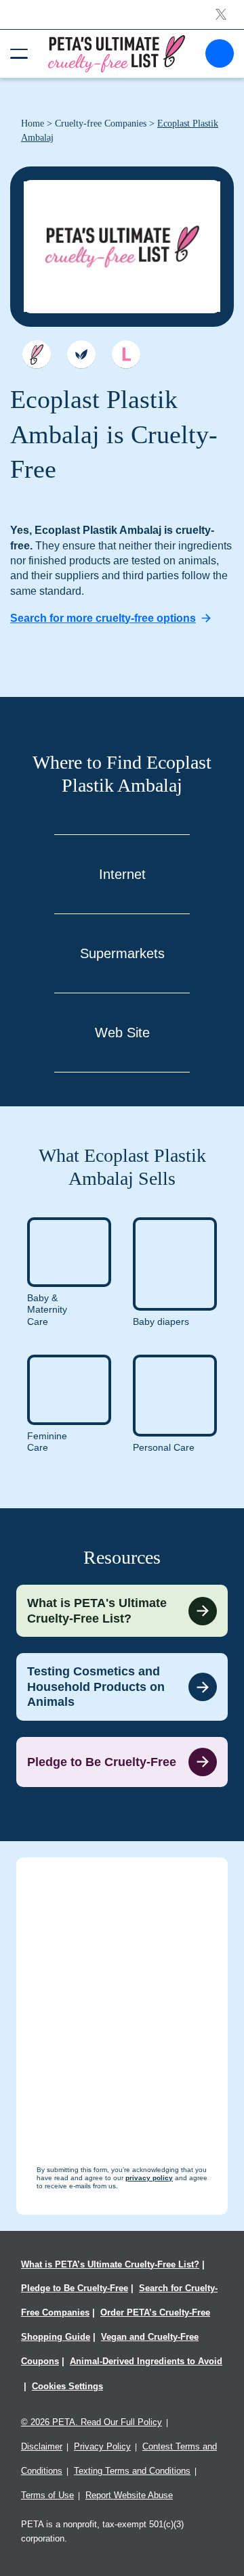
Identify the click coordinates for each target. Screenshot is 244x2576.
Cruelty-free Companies (101, 123)
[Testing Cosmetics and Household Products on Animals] (122, 1687)
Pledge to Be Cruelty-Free (75, 2288)
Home (33, 123)
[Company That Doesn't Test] (37, 355)
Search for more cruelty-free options (103, 618)
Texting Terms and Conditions (132, 2471)
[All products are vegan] (81, 355)
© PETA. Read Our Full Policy (91, 2422)
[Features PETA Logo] (126, 355)
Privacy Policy (102, 2446)
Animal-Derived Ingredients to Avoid (146, 2361)
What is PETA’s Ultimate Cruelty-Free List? (110, 2264)
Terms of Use (47, 2495)
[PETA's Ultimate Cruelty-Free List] (117, 53)
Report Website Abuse (129, 2495)
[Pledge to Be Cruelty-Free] (122, 1762)
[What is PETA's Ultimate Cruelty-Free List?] (122, 1611)
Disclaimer (42, 2446)
